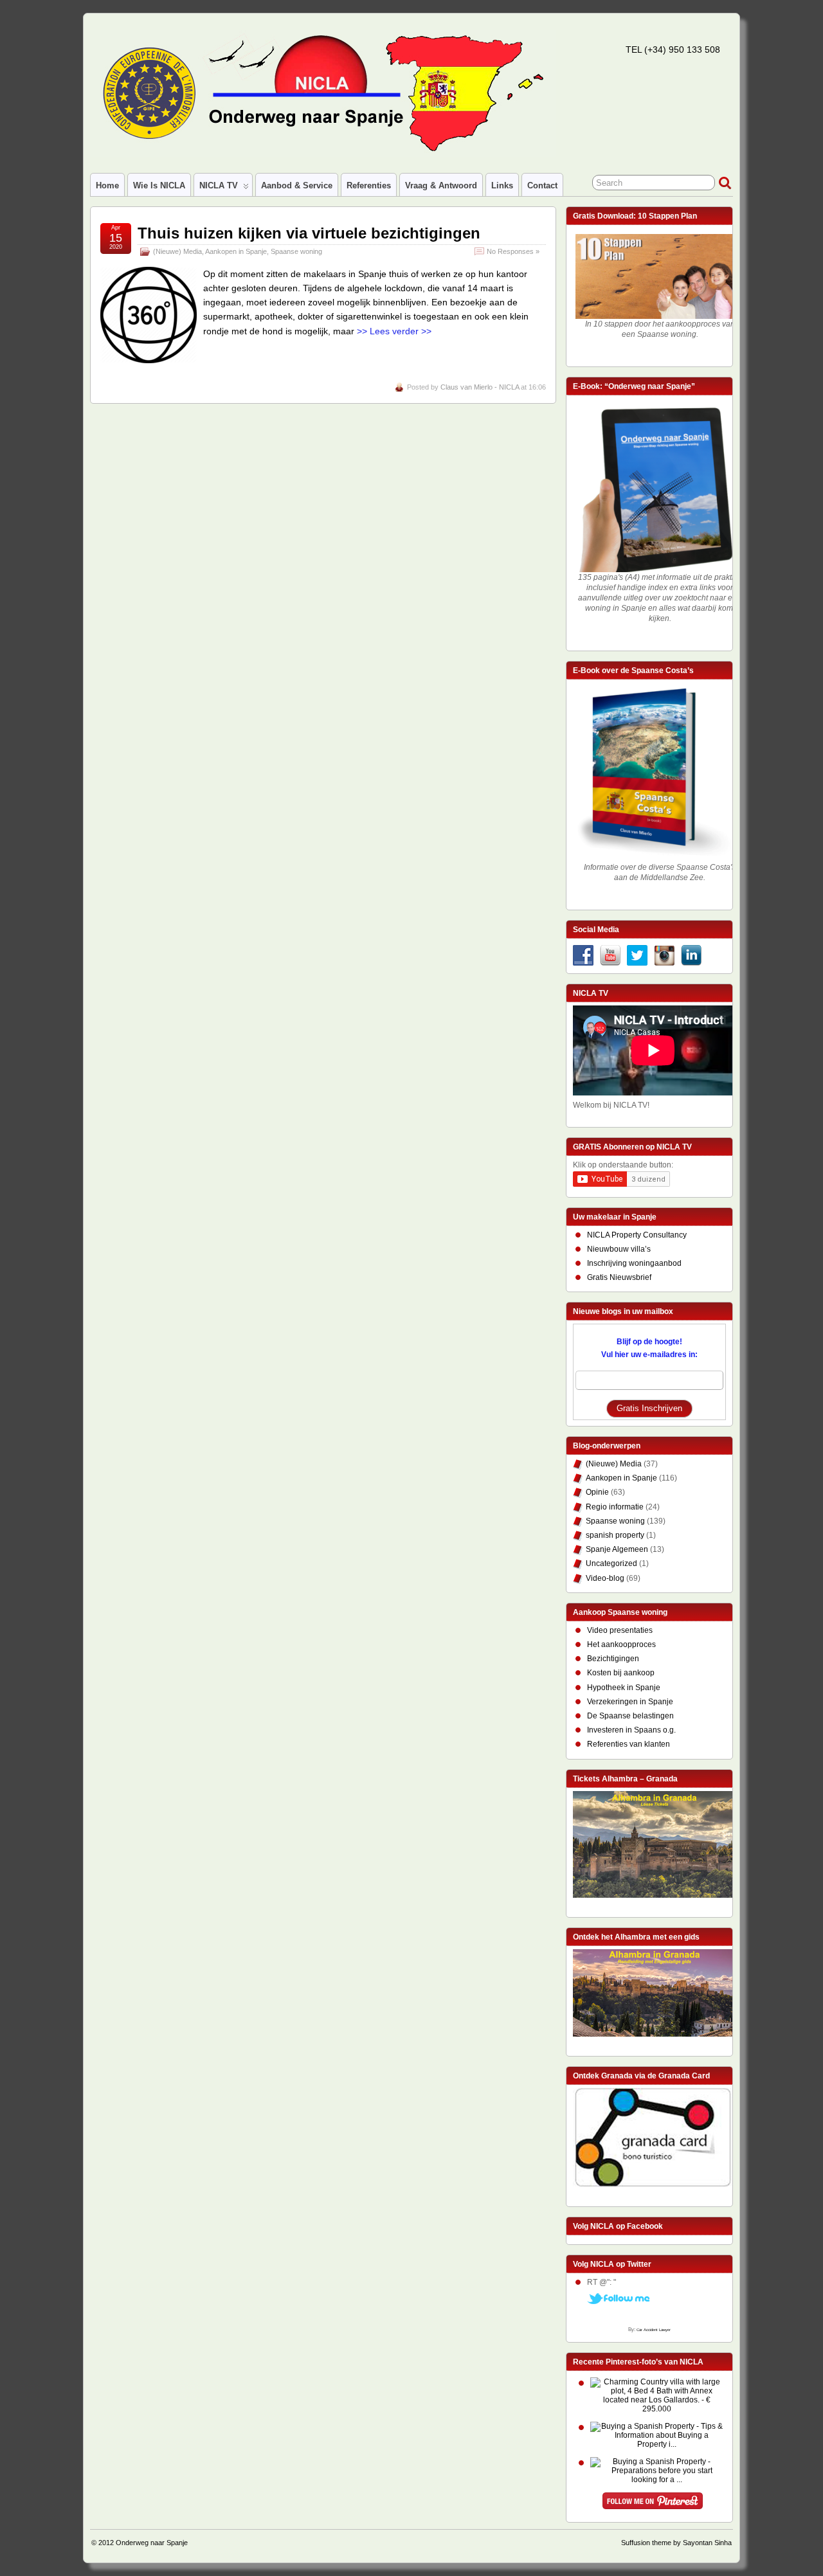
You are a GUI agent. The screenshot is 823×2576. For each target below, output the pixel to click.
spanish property (615, 1535)
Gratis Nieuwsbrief (619, 1277)
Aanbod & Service (297, 185)
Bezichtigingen (613, 1659)
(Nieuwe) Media (177, 251)
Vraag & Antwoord (441, 185)
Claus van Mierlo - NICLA (480, 387)
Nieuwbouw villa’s (619, 1249)
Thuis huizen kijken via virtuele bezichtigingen (309, 233)
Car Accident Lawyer (654, 2330)
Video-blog (605, 1578)
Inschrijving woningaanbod (634, 1263)
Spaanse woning (296, 251)
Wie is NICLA (159, 185)
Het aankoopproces (621, 1644)
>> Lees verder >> (394, 331)
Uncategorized (611, 1563)
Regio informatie (615, 1507)
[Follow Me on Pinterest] (653, 2503)
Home (107, 185)
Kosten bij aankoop (621, 1673)
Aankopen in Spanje (236, 251)
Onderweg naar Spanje (152, 2543)
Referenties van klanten (629, 1744)
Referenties (369, 185)
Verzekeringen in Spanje (630, 1702)
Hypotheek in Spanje (624, 1688)
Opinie (597, 1492)
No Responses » (513, 251)
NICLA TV (219, 185)
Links (502, 185)
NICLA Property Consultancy (637, 1235)
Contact (542, 185)
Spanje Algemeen (617, 1549)
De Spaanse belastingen (630, 1716)
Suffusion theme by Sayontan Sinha (676, 2543)
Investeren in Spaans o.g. (631, 1730)
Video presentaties (620, 1630)
